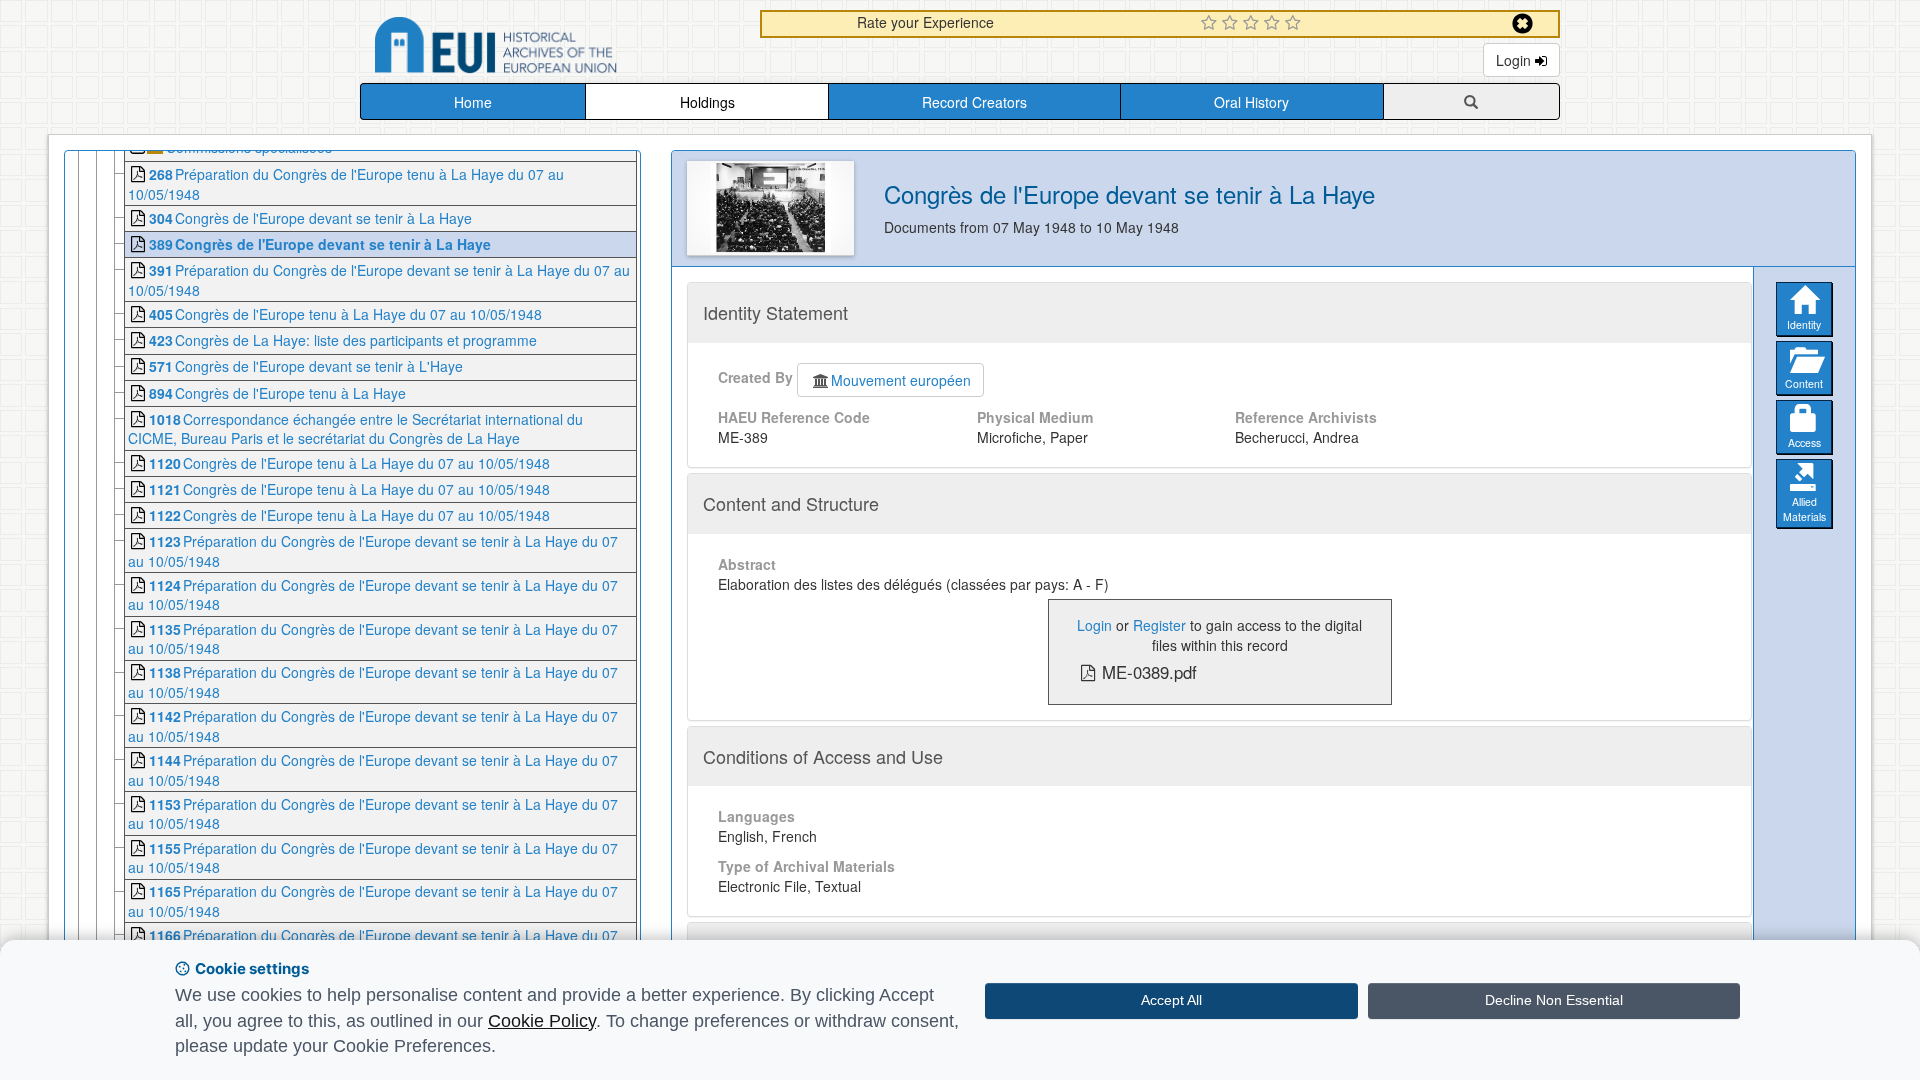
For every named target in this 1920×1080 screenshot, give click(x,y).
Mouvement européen (901, 380)
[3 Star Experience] (1253, 24)
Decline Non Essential (1554, 1000)
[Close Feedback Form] (1522, 23)
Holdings (707, 102)
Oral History (1251, 102)
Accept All (1171, 1000)
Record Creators (974, 102)
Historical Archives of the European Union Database (552, 48)
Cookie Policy (542, 1021)
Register (1159, 625)
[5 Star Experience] (1295, 24)
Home (473, 102)
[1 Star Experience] (1211, 24)
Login (1515, 60)
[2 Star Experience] (1232, 24)
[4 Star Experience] (1274, 24)
